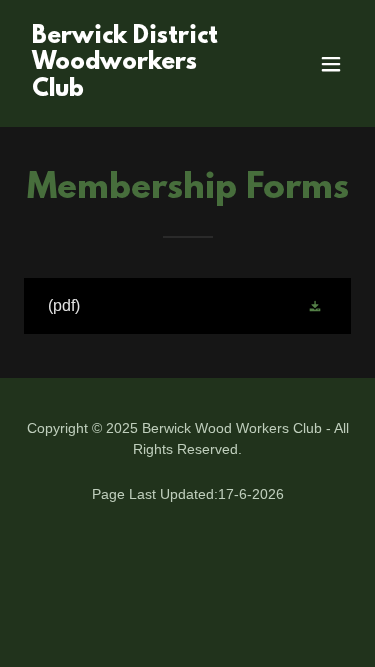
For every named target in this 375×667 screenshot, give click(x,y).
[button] (331, 64)
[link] (138, 90)
